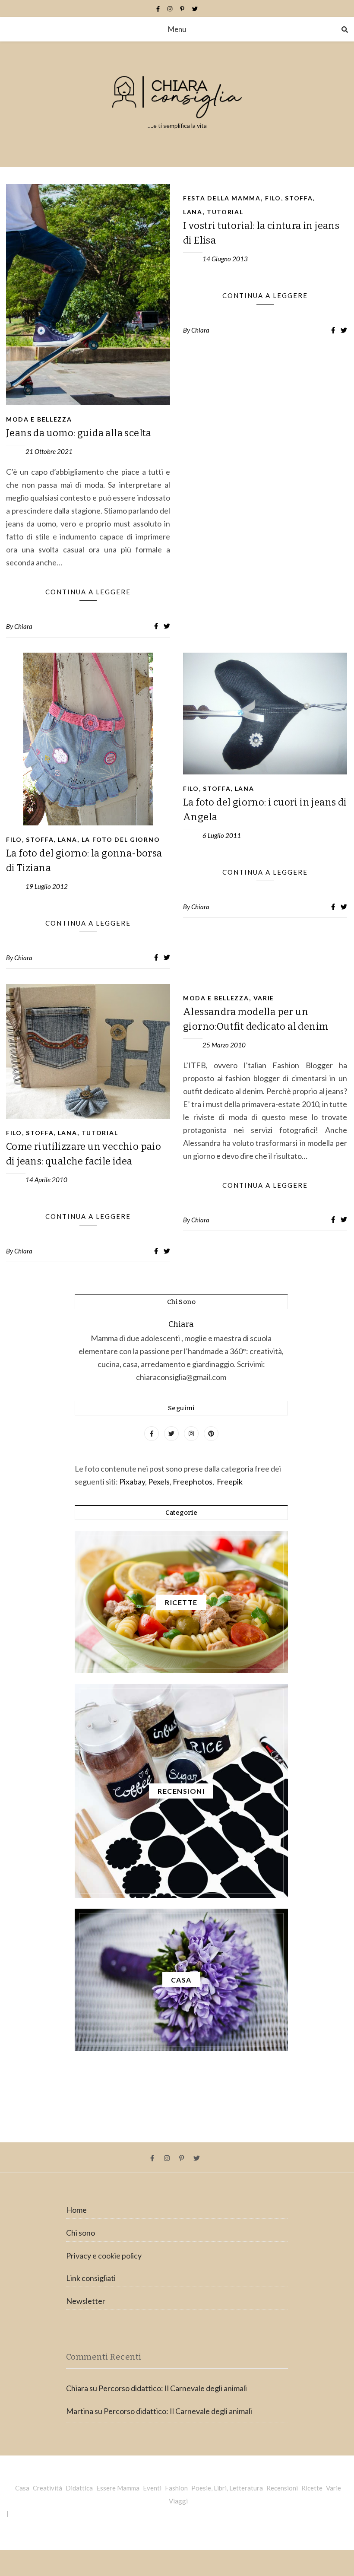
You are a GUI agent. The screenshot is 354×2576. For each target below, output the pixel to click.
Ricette (312, 2488)
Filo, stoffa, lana (42, 839)
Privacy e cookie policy (104, 2256)
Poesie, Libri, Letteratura (227, 2488)
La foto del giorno (121, 839)
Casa (22, 2488)
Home (76, 2210)
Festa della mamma (222, 198)
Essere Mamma (118, 2488)
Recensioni (282, 2488)
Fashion (176, 2488)
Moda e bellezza (39, 419)
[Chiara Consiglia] (177, 104)
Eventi (152, 2488)
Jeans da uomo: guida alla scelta (79, 433)
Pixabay (132, 1482)
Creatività (47, 2488)
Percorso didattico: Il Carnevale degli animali (173, 2388)
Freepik (230, 1482)
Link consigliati (91, 2278)
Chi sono (81, 2233)
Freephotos (193, 1482)
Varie (264, 998)
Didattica (79, 2488)
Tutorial (225, 212)
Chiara (23, 626)
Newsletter (86, 2301)
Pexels (159, 1482)
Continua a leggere (88, 592)
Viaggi (178, 2501)
